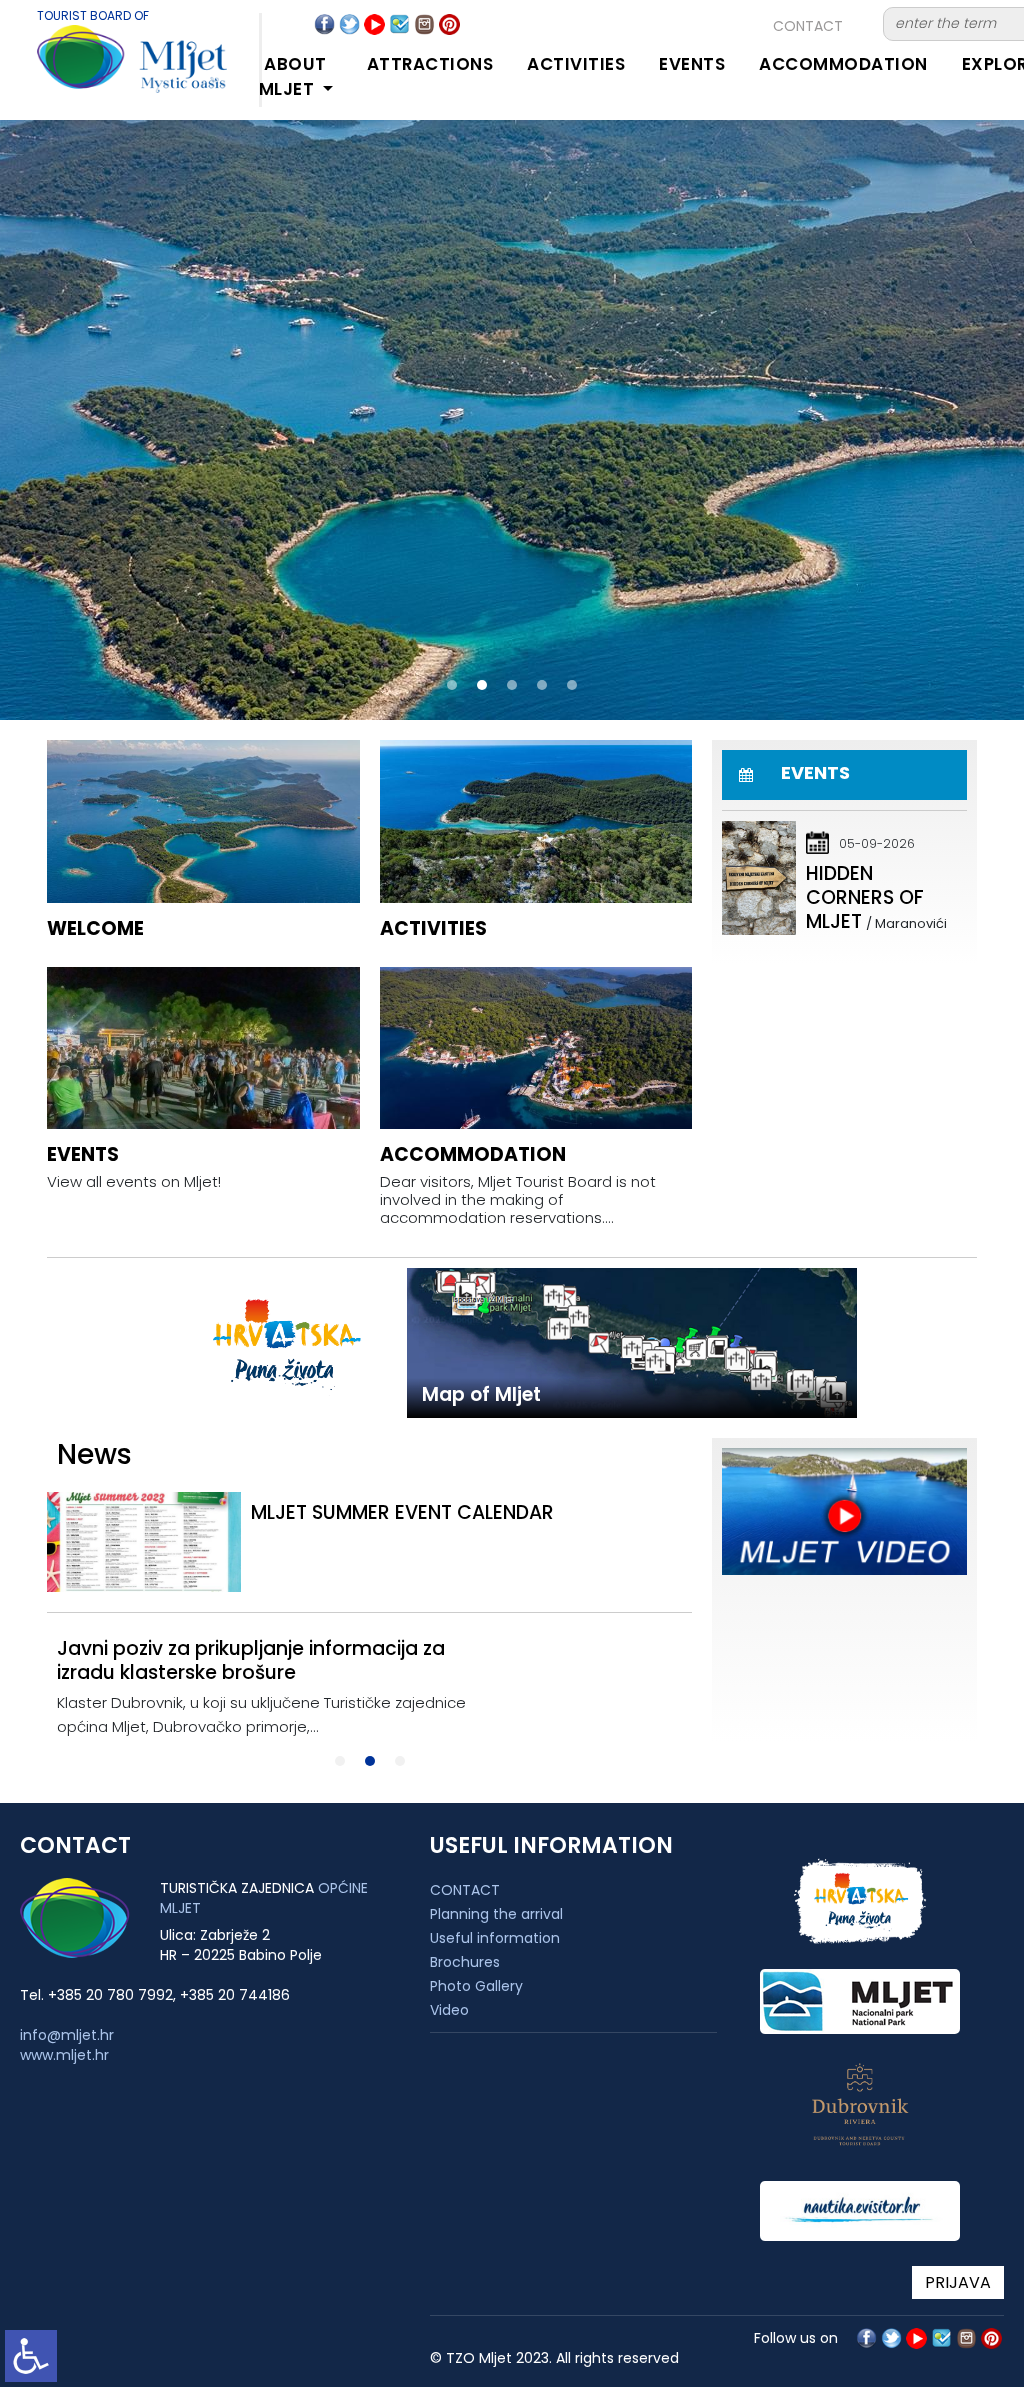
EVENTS (692, 64)
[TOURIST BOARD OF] (112, 68)
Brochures (465, 1962)
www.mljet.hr (64, 2055)
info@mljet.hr (67, 2035)
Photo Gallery (476, 1986)
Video (449, 2010)
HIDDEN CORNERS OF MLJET (865, 897)
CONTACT (808, 26)
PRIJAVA (958, 2282)
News (94, 1454)
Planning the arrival (496, 1914)
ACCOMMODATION (843, 64)
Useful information (495, 1938)
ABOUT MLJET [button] (293, 76)
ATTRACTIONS (430, 64)
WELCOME (95, 928)
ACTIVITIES (576, 64)
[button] (452, 685)
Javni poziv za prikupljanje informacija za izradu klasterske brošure (251, 1660)
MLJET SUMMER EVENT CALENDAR (402, 1512)
